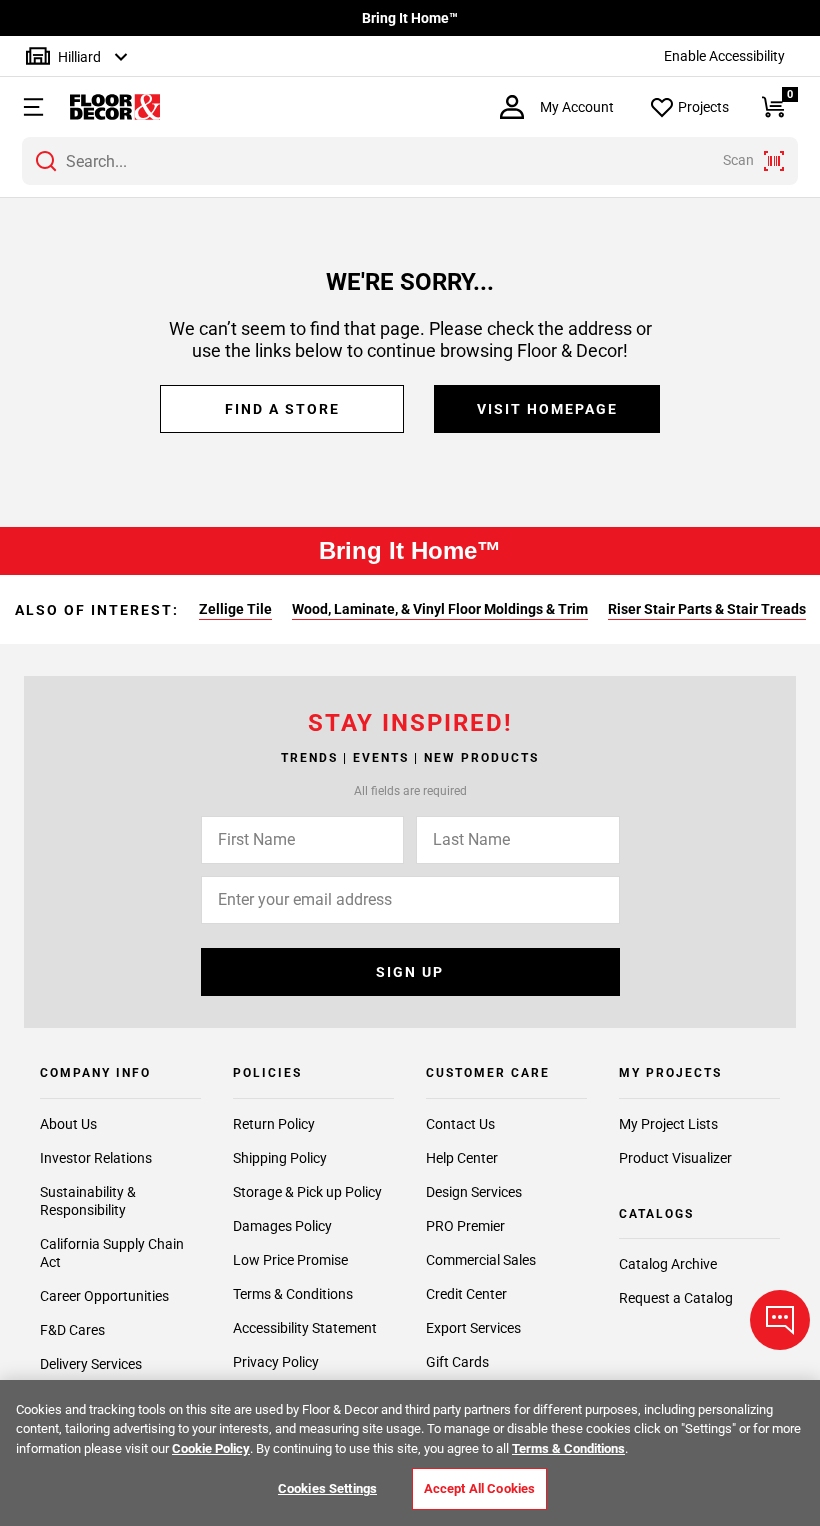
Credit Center (466, 1294)
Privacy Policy (276, 1362)
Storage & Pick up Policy (307, 1192)
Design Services (474, 1192)
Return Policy (274, 1124)
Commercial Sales (481, 1260)
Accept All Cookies (479, 1488)
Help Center (462, 1158)
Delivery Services (91, 1364)
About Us (68, 1124)
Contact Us (460, 1124)
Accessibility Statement (305, 1328)
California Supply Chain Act (112, 1253)
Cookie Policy (211, 1448)
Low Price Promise (290, 1260)
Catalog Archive (668, 1264)
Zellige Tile (235, 609)
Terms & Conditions (293, 1294)
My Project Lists (668, 1124)
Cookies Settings (327, 1488)
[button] (25, 107)
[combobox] (410, 161)
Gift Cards (457, 1362)
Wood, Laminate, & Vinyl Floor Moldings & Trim (440, 609)
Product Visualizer (675, 1158)
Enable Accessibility (724, 56)
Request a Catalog (676, 1298)
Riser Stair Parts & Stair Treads (707, 609)
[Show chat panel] (780, 1320)
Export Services (473, 1328)
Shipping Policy (280, 1158)
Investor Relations (96, 1158)
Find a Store (282, 409)
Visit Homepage (547, 409)
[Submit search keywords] (46, 161)
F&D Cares (72, 1330)
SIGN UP (410, 972)
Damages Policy (282, 1226)
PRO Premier (465, 1226)
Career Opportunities (104, 1296)
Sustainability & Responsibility (88, 1201)
